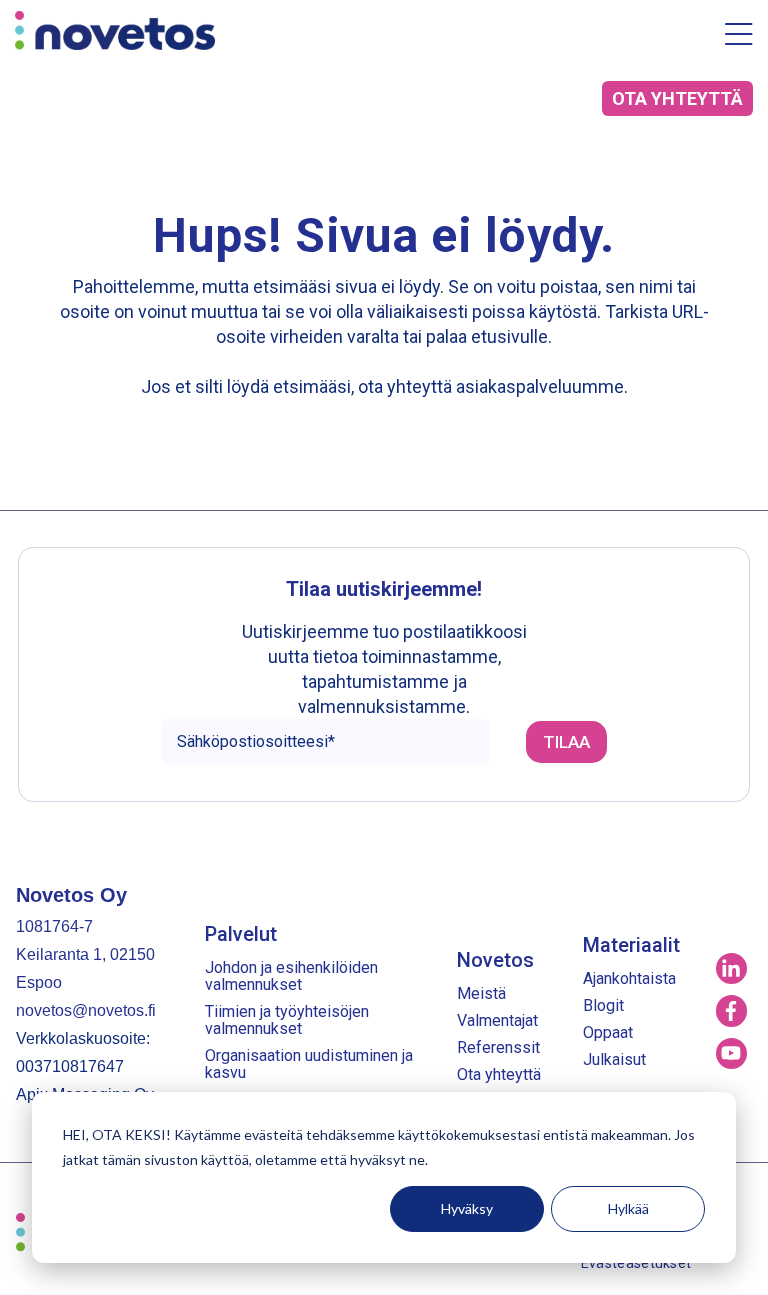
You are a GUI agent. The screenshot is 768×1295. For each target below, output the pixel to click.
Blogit (603, 1005)
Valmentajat (497, 1020)
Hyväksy (467, 1208)
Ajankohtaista (629, 978)
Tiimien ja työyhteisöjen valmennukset (287, 1020)
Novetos (495, 960)
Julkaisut (614, 1059)
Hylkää (628, 1208)
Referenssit (498, 1047)
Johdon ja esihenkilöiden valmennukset (291, 976)
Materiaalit (631, 945)
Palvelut (241, 934)
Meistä (481, 993)
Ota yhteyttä (499, 1074)
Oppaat (608, 1032)
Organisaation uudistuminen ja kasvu (309, 1064)
